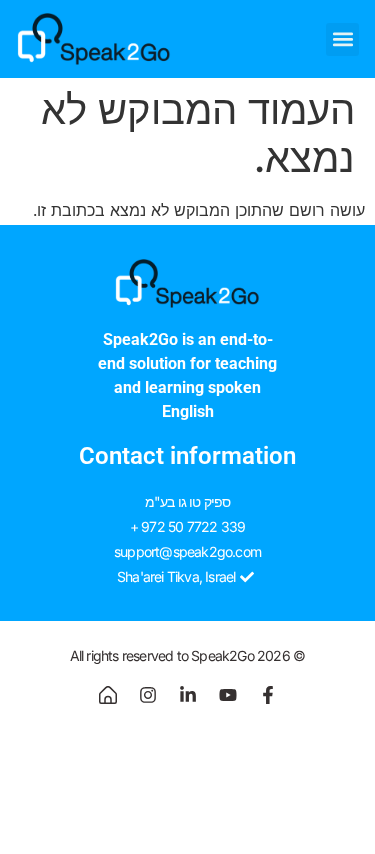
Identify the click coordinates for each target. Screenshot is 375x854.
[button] (342, 39)
